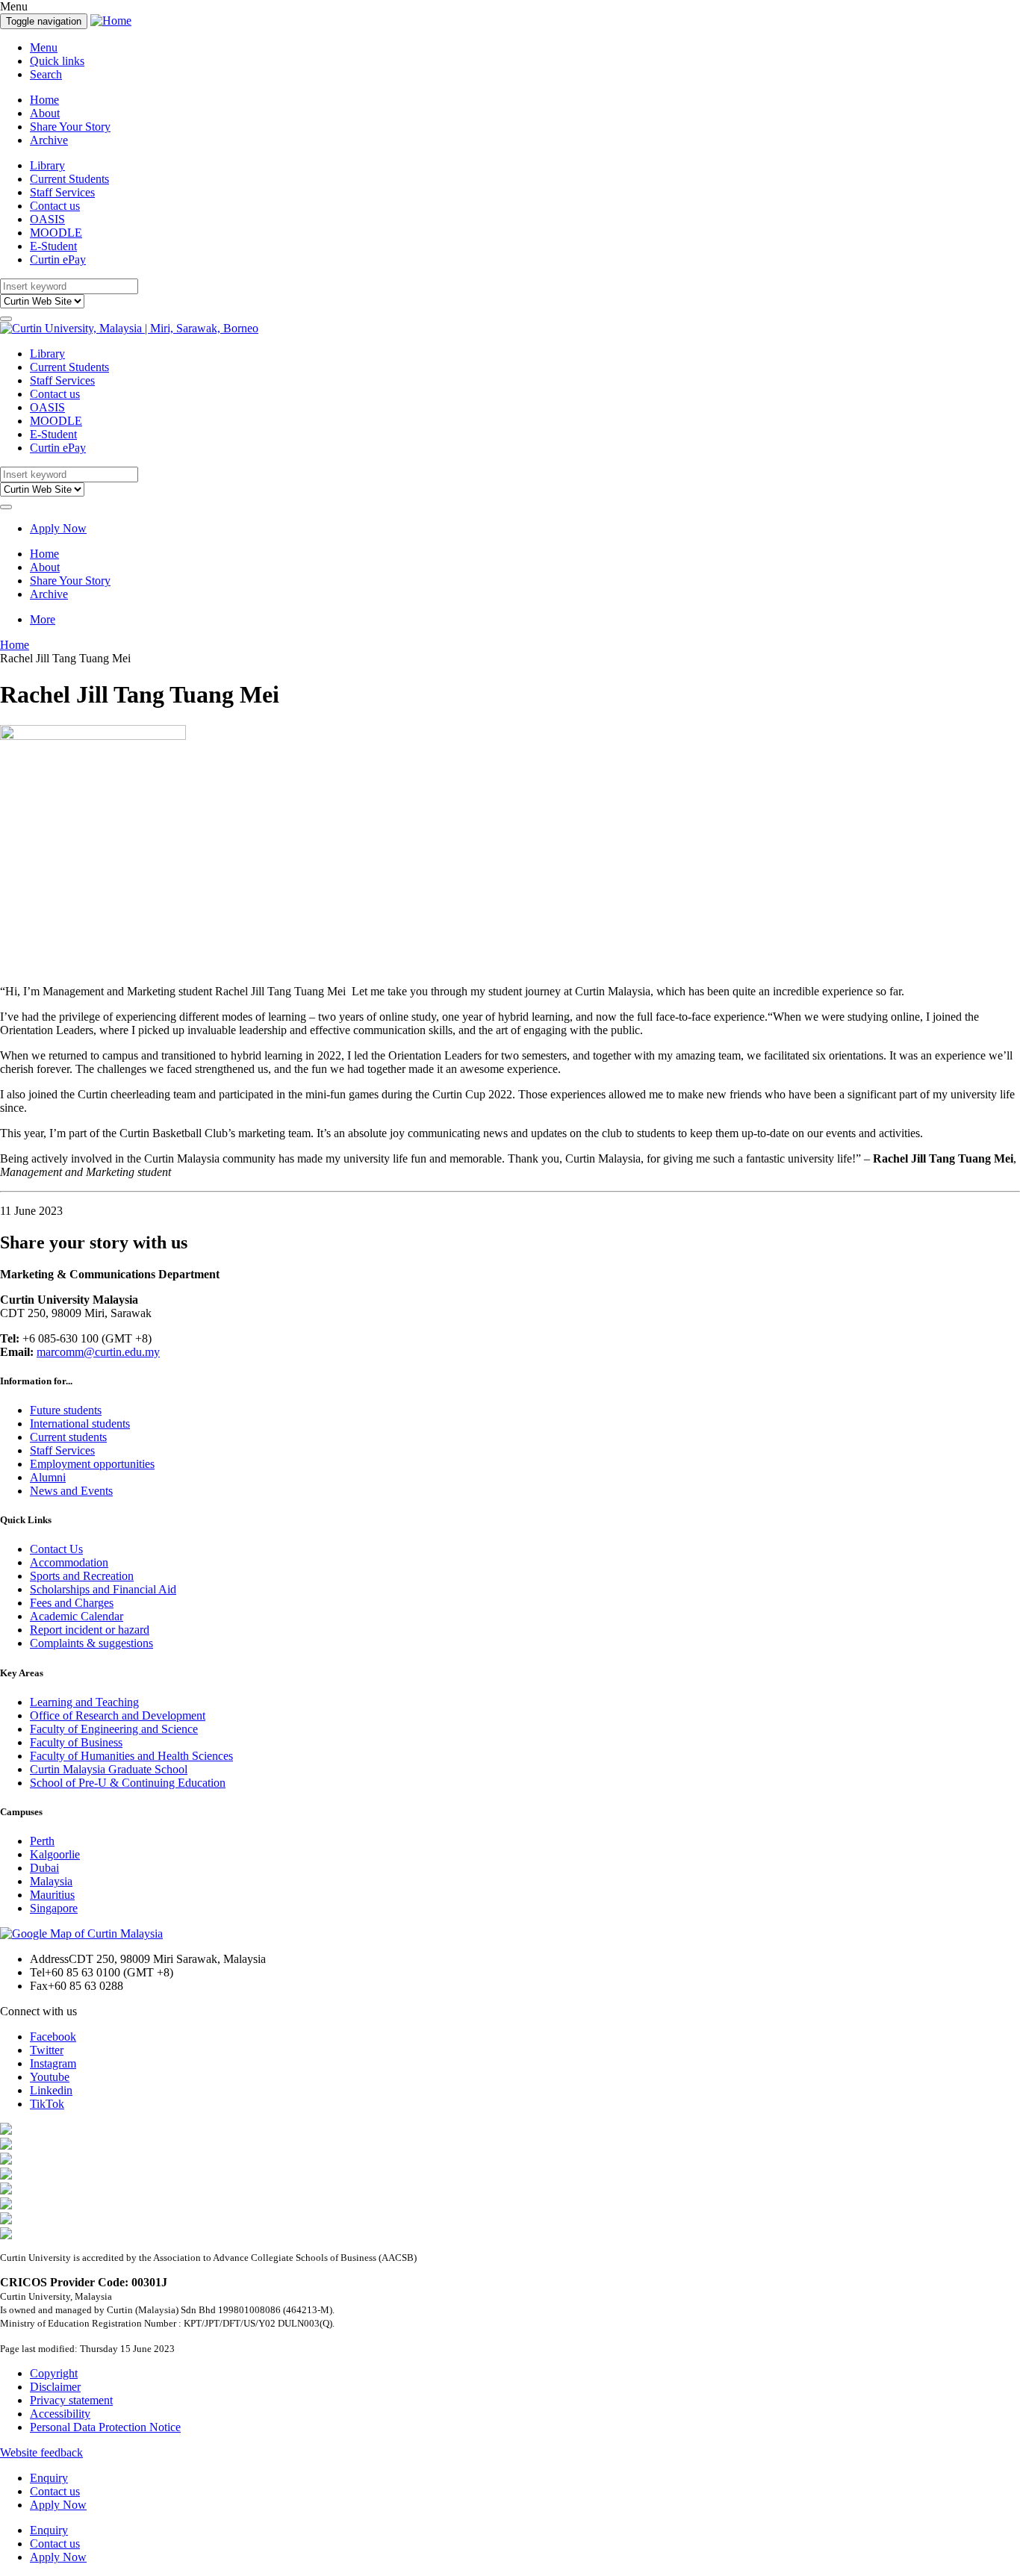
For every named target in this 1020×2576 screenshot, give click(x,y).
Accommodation (69, 1562)
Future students (66, 1410)
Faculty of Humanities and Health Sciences (131, 1756)
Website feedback (41, 2452)
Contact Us (56, 1549)
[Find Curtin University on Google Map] (81, 1933)
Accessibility (60, 2414)
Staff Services (62, 192)
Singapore (54, 1908)
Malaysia (51, 1881)
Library (47, 165)
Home (44, 100)
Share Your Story (70, 127)
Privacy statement (71, 2400)
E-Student (53, 246)
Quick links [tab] (57, 61)
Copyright (54, 2373)
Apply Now (58, 528)
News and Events (71, 1491)
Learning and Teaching (84, 1702)
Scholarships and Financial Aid (103, 1589)
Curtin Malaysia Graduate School (109, 1769)
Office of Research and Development (118, 1715)
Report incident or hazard (90, 1630)
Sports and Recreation (82, 1576)
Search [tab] (46, 74)
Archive (49, 140)
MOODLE (56, 233)
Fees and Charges (72, 1603)
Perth (42, 1841)
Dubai (44, 1868)
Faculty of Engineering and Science (114, 1729)
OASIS (47, 219)
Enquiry (49, 2478)
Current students (68, 1437)
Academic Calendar (77, 1616)
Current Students (69, 179)
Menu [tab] (44, 47)
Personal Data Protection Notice (105, 2427)
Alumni (48, 1477)
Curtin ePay (58, 259)
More (43, 619)
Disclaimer (55, 2387)
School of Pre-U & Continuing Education (128, 1783)
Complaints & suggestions (91, 1643)
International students (80, 1424)
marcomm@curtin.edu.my (98, 1352)
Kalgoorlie (55, 1854)
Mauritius (52, 1895)
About (45, 113)
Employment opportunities (92, 1464)
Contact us (55, 206)
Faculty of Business (76, 1742)
